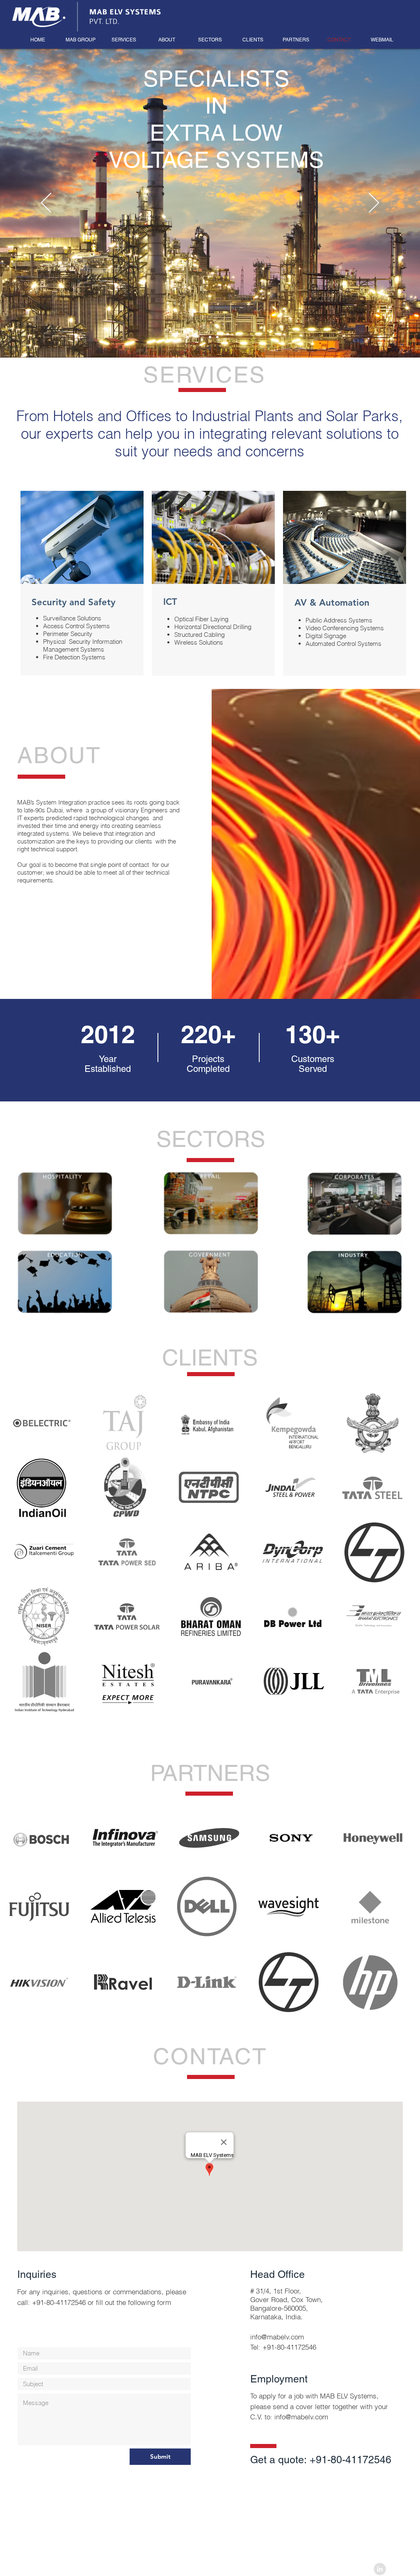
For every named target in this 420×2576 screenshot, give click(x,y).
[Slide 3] (217, 337)
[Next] (374, 203)
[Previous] (46, 203)
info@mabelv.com (277, 2337)
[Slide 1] (203, 337)
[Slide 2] (210, 337)
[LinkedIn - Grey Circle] (380, 2569)
